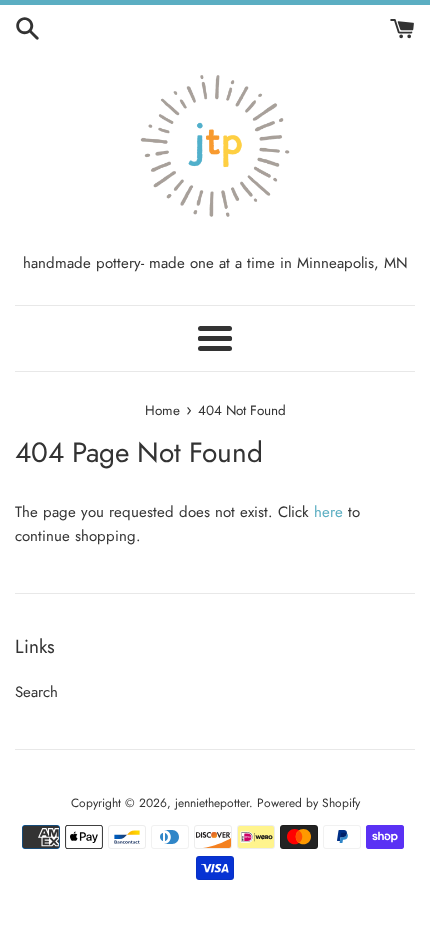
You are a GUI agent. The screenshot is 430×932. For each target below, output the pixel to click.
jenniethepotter (212, 803)
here (328, 512)
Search (36, 692)
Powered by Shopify (308, 803)
